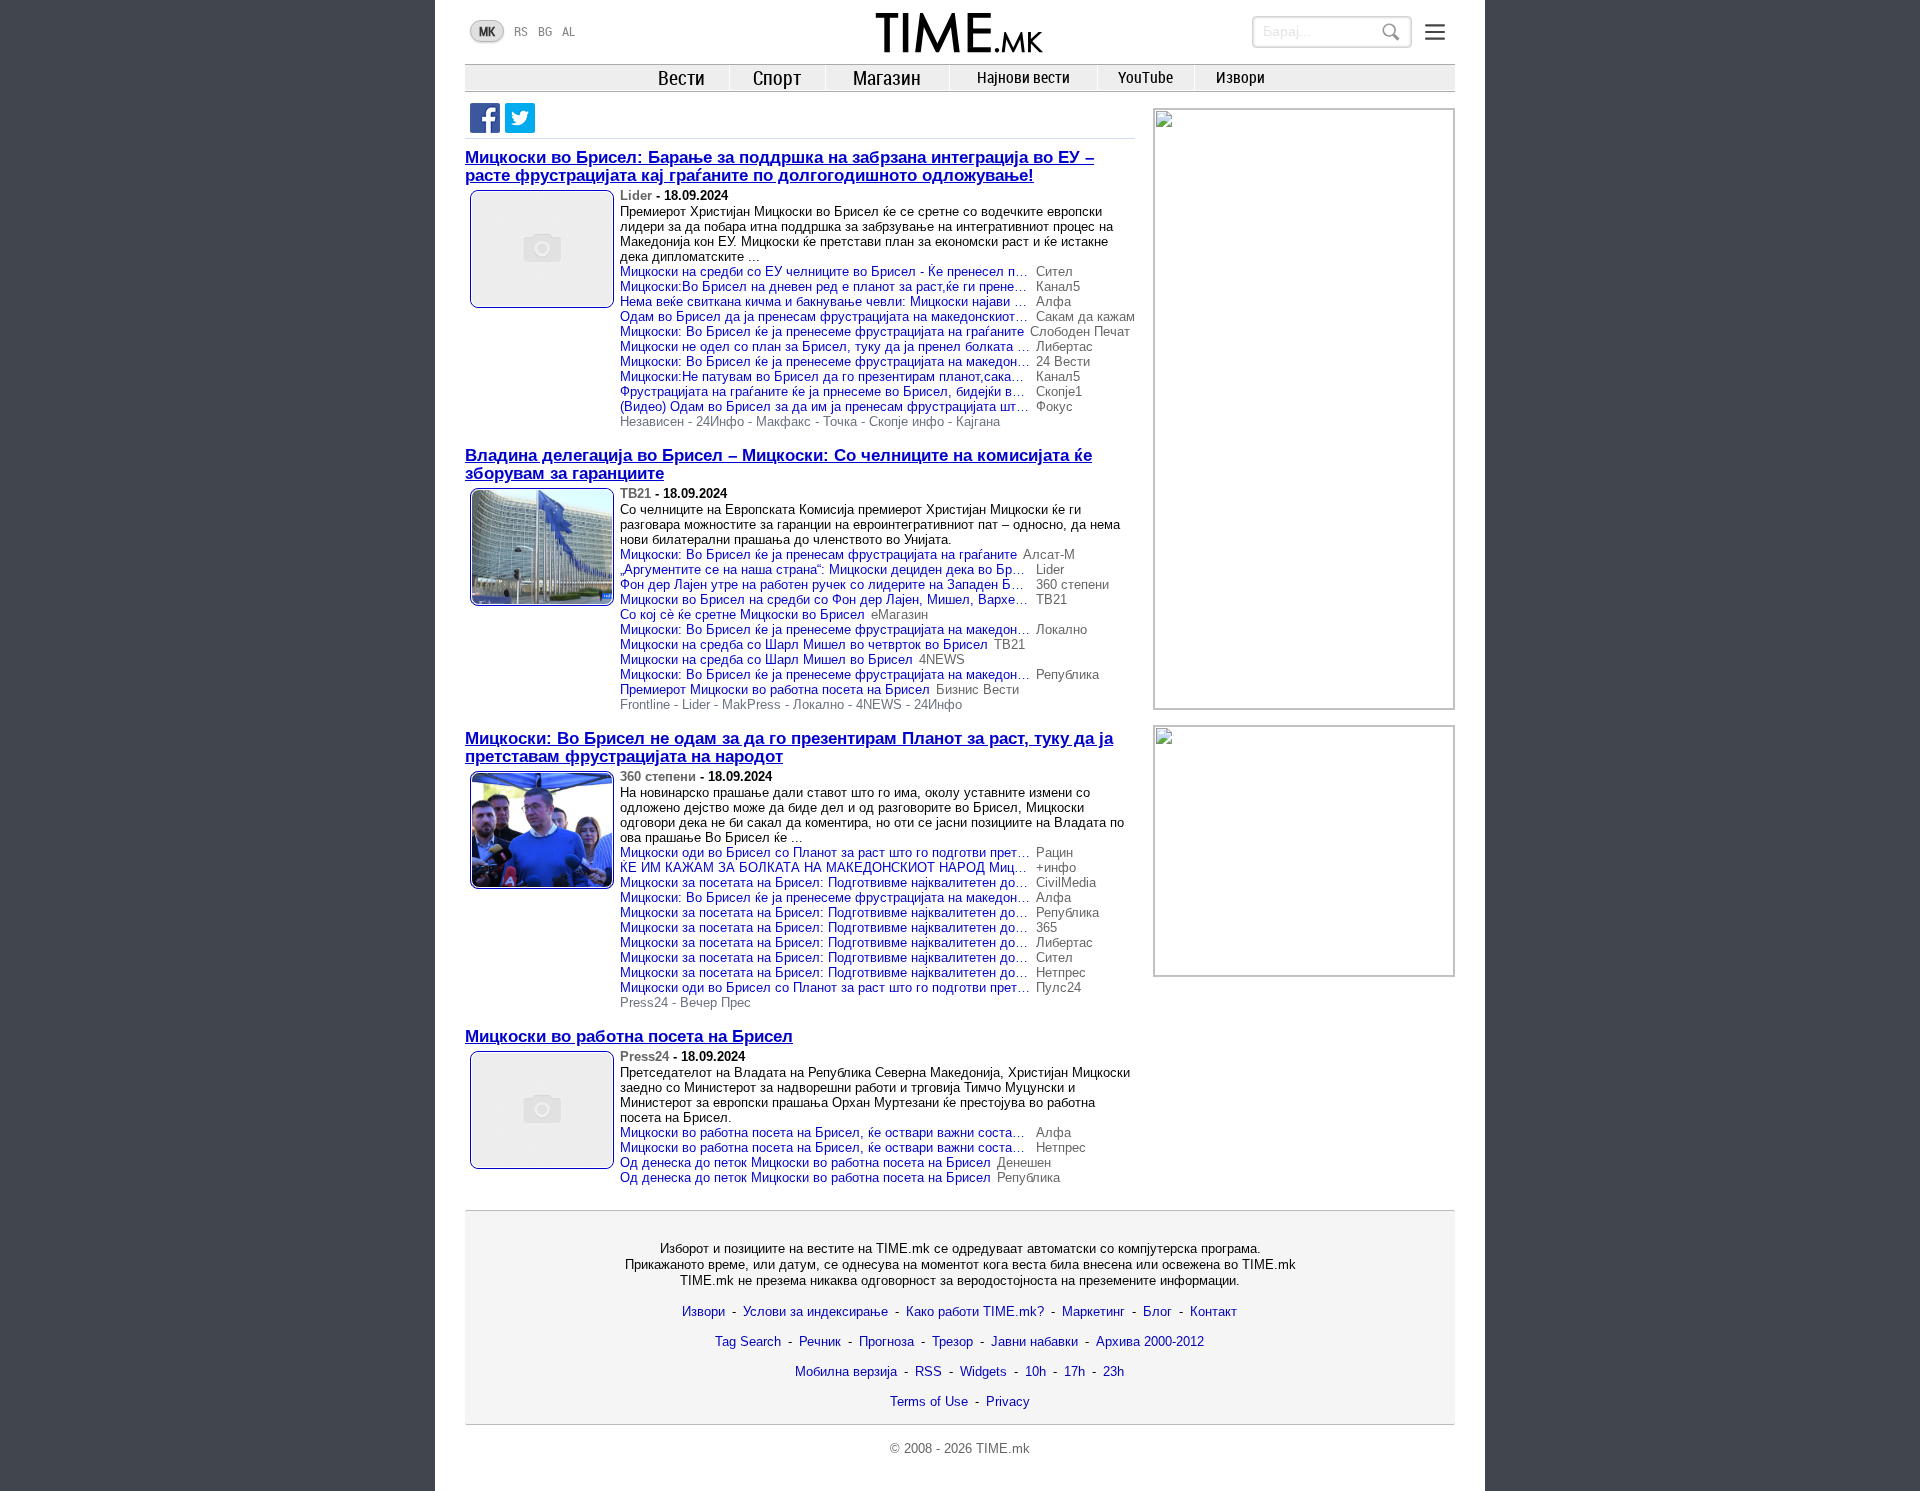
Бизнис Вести (977, 689)
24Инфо (720, 421)
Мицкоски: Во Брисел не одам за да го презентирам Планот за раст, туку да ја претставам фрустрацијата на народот (789, 747)
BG (545, 31)
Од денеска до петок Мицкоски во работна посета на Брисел (805, 1162)
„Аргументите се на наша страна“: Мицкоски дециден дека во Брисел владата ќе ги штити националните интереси (967, 569)
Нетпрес (1061, 972)
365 (1046, 927)
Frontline (645, 704)
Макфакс (783, 421)
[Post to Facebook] (485, 118)
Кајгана (978, 421)
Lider (636, 195)
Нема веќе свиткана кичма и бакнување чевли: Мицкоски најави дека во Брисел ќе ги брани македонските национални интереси (1011, 301)
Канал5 (1058, 286)
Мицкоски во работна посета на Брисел (629, 1036)
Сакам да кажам (1085, 316)
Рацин (1054, 852)
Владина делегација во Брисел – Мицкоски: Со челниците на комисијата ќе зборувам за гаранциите (778, 464)
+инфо (1056, 867)
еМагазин (899, 614)
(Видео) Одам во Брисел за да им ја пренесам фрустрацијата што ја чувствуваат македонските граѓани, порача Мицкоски (992, 406)
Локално (1061, 629)
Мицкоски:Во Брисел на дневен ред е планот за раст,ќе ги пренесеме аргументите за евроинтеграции (929, 286)
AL (568, 31)
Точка (840, 421)
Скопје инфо (906, 421)
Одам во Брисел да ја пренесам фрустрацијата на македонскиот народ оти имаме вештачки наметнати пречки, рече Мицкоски (1006, 316)
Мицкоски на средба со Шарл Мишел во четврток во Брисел (804, 644)
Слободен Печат (1080, 331)
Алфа (1053, 301)
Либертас (1064, 346)
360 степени (1072, 584)
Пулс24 (1058, 987)
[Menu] (1435, 32)
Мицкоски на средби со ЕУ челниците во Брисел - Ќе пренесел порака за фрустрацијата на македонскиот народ (962, 271)
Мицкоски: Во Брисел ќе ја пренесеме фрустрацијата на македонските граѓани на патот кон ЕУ (909, 361)
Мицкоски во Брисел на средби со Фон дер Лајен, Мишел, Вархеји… (829, 599)
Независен (652, 421)
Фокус (1054, 406)
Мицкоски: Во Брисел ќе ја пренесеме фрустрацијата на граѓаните (822, 331)
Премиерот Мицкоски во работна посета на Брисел (775, 689)
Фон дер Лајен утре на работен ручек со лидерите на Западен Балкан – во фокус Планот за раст (916, 584)
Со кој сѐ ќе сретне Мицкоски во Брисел (742, 614)
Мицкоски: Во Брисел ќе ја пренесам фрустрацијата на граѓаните (818, 554)
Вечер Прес (715, 1002)
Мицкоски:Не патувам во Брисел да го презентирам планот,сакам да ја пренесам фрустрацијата (914, 376)
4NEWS (942, 659)
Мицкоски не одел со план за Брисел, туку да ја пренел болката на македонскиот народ (889, 346)
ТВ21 (635, 493)
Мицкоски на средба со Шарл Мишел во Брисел (766, 659)
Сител (1054, 271)
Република (1067, 674)
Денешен (1024, 1162)
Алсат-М (1049, 554)
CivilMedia (1066, 882)
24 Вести (1063, 361)
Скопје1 (1059, 391)
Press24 (644, 1002)
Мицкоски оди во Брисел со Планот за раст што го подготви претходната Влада (864, 852)
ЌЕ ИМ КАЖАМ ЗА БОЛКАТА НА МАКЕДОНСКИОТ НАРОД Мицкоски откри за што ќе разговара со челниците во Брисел (990, 867)
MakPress (751, 704)
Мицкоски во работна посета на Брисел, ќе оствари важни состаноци (830, 1132)
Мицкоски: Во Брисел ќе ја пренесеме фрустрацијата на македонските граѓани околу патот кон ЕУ (920, 629)
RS (521, 31)
